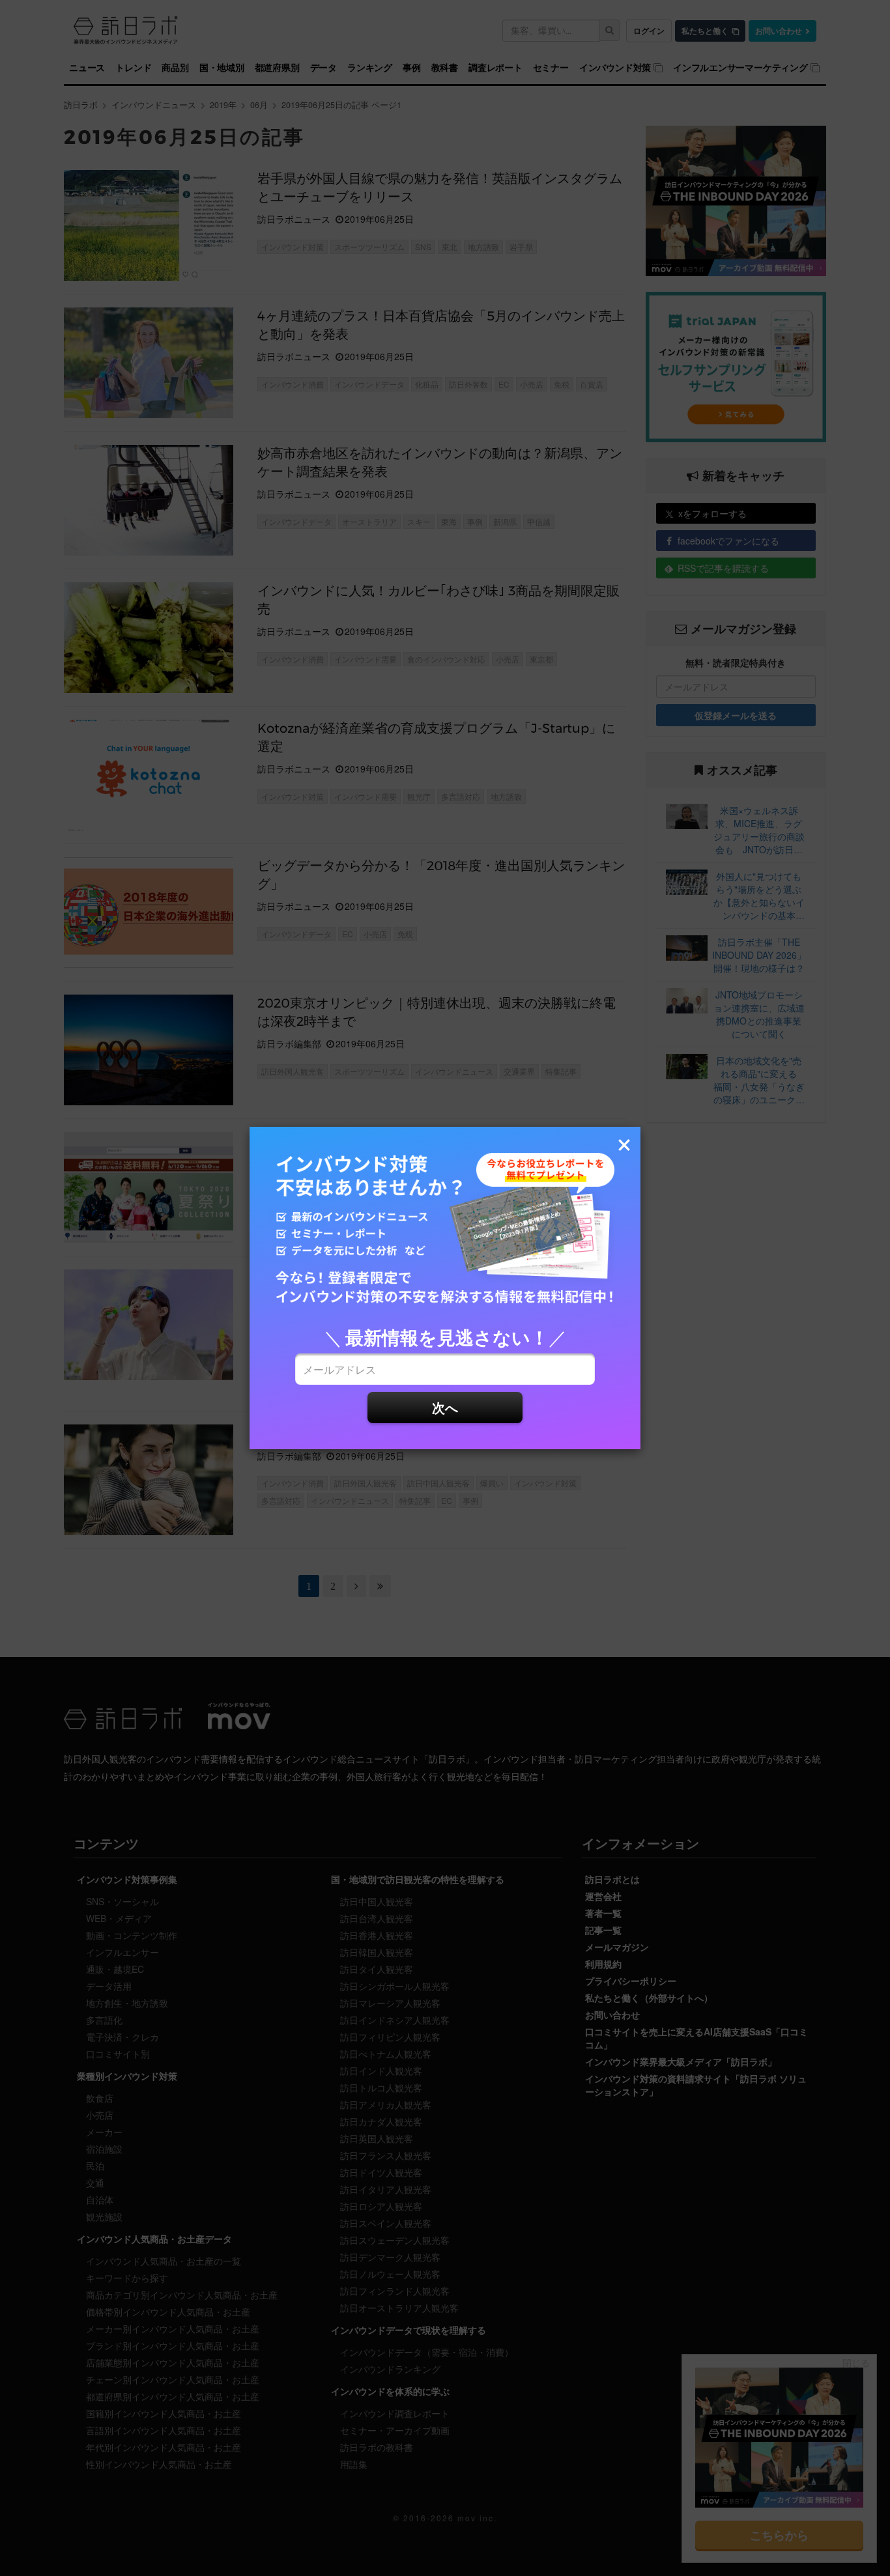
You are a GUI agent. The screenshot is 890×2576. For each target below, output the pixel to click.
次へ (445, 1407)
